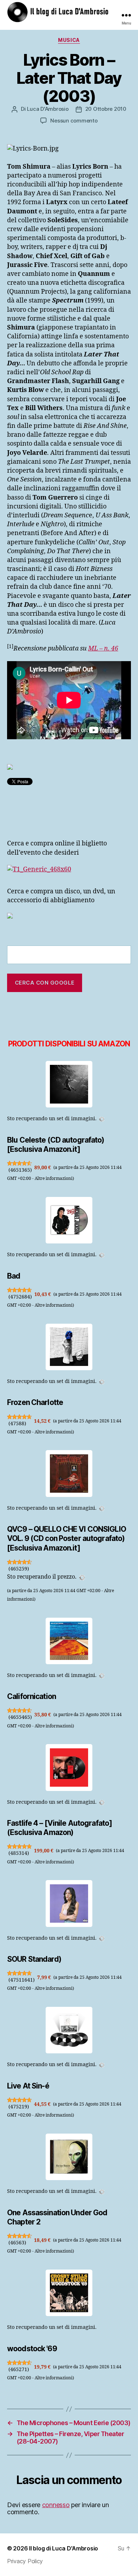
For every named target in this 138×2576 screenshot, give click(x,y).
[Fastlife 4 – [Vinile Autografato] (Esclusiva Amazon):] (69, 1767)
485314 (19, 1853)
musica (69, 40)
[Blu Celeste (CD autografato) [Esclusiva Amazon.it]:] (69, 1084)
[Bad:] (69, 1220)
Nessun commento (74, 121)
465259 (19, 1569)
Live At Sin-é (28, 2086)
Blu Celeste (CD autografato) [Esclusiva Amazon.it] (56, 1145)
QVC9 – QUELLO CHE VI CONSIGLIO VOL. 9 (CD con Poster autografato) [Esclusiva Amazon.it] (67, 1538)
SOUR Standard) (34, 1959)
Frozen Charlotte (35, 1402)
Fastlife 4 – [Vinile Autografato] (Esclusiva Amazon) (59, 1828)
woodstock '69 (32, 2349)
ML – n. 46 (103, 649)
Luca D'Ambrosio (48, 109)
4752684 (20, 1297)
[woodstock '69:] (69, 2293)
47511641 (22, 1980)
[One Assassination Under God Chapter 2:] (69, 2157)
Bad (14, 1276)
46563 (17, 2243)
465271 (19, 2370)
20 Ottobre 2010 (106, 109)
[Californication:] (69, 1641)
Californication (31, 1696)
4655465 (20, 1717)
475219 (19, 2107)
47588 (17, 1424)
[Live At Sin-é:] (69, 2030)
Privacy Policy (25, 2561)
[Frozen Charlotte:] (69, 1347)
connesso (56, 2505)
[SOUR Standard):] (69, 1903)
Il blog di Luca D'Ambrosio (64, 2548)
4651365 (20, 1170)
